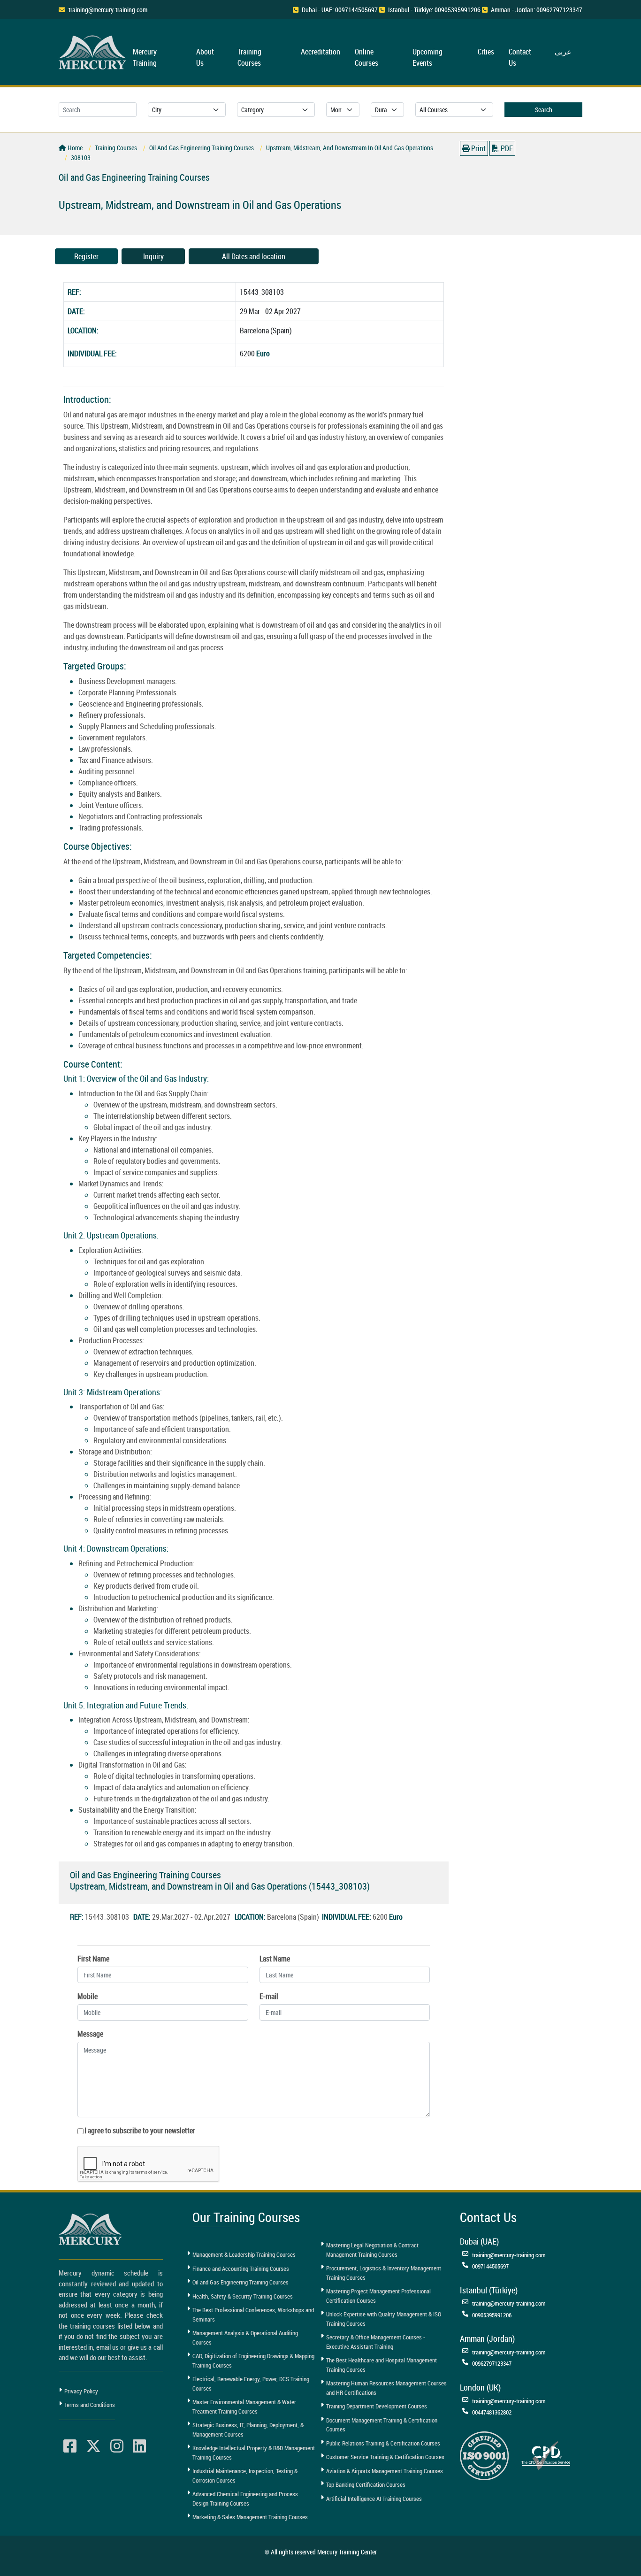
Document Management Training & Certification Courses (382, 2425)
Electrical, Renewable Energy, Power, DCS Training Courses (251, 2384)
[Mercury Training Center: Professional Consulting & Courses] (94, 51)
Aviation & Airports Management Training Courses (385, 2471)
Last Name (275, 1959)
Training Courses (249, 57)
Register (86, 256)
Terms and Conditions (90, 2405)
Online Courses (366, 57)
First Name (93, 1959)
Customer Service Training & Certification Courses (385, 2457)
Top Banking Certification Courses (366, 2484)
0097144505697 (490, 2266)
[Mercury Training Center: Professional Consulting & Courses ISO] (484, 2455)
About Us (205, 57)
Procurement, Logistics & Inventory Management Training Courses (384, 2273)
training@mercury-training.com (108, 10)
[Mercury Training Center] (92, 2229)
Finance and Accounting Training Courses (241, 2268)
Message (90, 2034)
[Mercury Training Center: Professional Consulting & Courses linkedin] (139, 2446)
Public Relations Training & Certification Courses (383, 2443)
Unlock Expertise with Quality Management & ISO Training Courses (384, 2319)
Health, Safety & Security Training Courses (243, 2296)
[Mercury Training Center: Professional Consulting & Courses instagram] (117, 2446)
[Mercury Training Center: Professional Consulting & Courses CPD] (546, 2455)
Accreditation (320, 52)
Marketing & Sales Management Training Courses (250, 2517)
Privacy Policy (81, 2391)
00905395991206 (492, 2315)
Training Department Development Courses (377, 2406)
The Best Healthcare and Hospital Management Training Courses (382, 2365)
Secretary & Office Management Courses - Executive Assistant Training (376, 2342)
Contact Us (520, 57)
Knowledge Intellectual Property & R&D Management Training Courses (254, 2453)
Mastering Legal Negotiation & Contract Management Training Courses (372, 2250)
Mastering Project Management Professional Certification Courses (378, 2296)
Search (544, 110)
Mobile (88, 1996)
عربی (563, 52)
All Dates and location (254, 256)
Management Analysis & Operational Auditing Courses (245, 2338)
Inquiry (153, 256)
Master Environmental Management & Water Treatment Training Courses (244, 2407)
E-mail (269, 1996)
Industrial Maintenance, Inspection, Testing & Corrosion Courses (245, 2476)
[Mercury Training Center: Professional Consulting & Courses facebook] (70, 2446)
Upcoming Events (427, 57)
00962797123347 (492, 2363)
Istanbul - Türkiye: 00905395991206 (434, 10)
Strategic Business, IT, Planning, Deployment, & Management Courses (248, 2430)
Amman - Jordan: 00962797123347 (537, 10)
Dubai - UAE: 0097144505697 (340, 10)
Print (478, 148)
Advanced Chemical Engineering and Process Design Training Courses (245, 2499)
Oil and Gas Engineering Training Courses (240, 2282)
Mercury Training (145, 57)
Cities (486, 52)
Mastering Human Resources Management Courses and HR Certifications (386, 2388)
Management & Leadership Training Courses (244, 2254)
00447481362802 (492, 2412)
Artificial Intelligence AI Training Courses (374, 2499)
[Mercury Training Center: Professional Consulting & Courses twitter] (93, 2446)
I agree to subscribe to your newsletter (140, 2130)
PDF (506, 148)
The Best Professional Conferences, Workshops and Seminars (253, 2315)
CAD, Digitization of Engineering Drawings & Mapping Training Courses (253, 2361)
